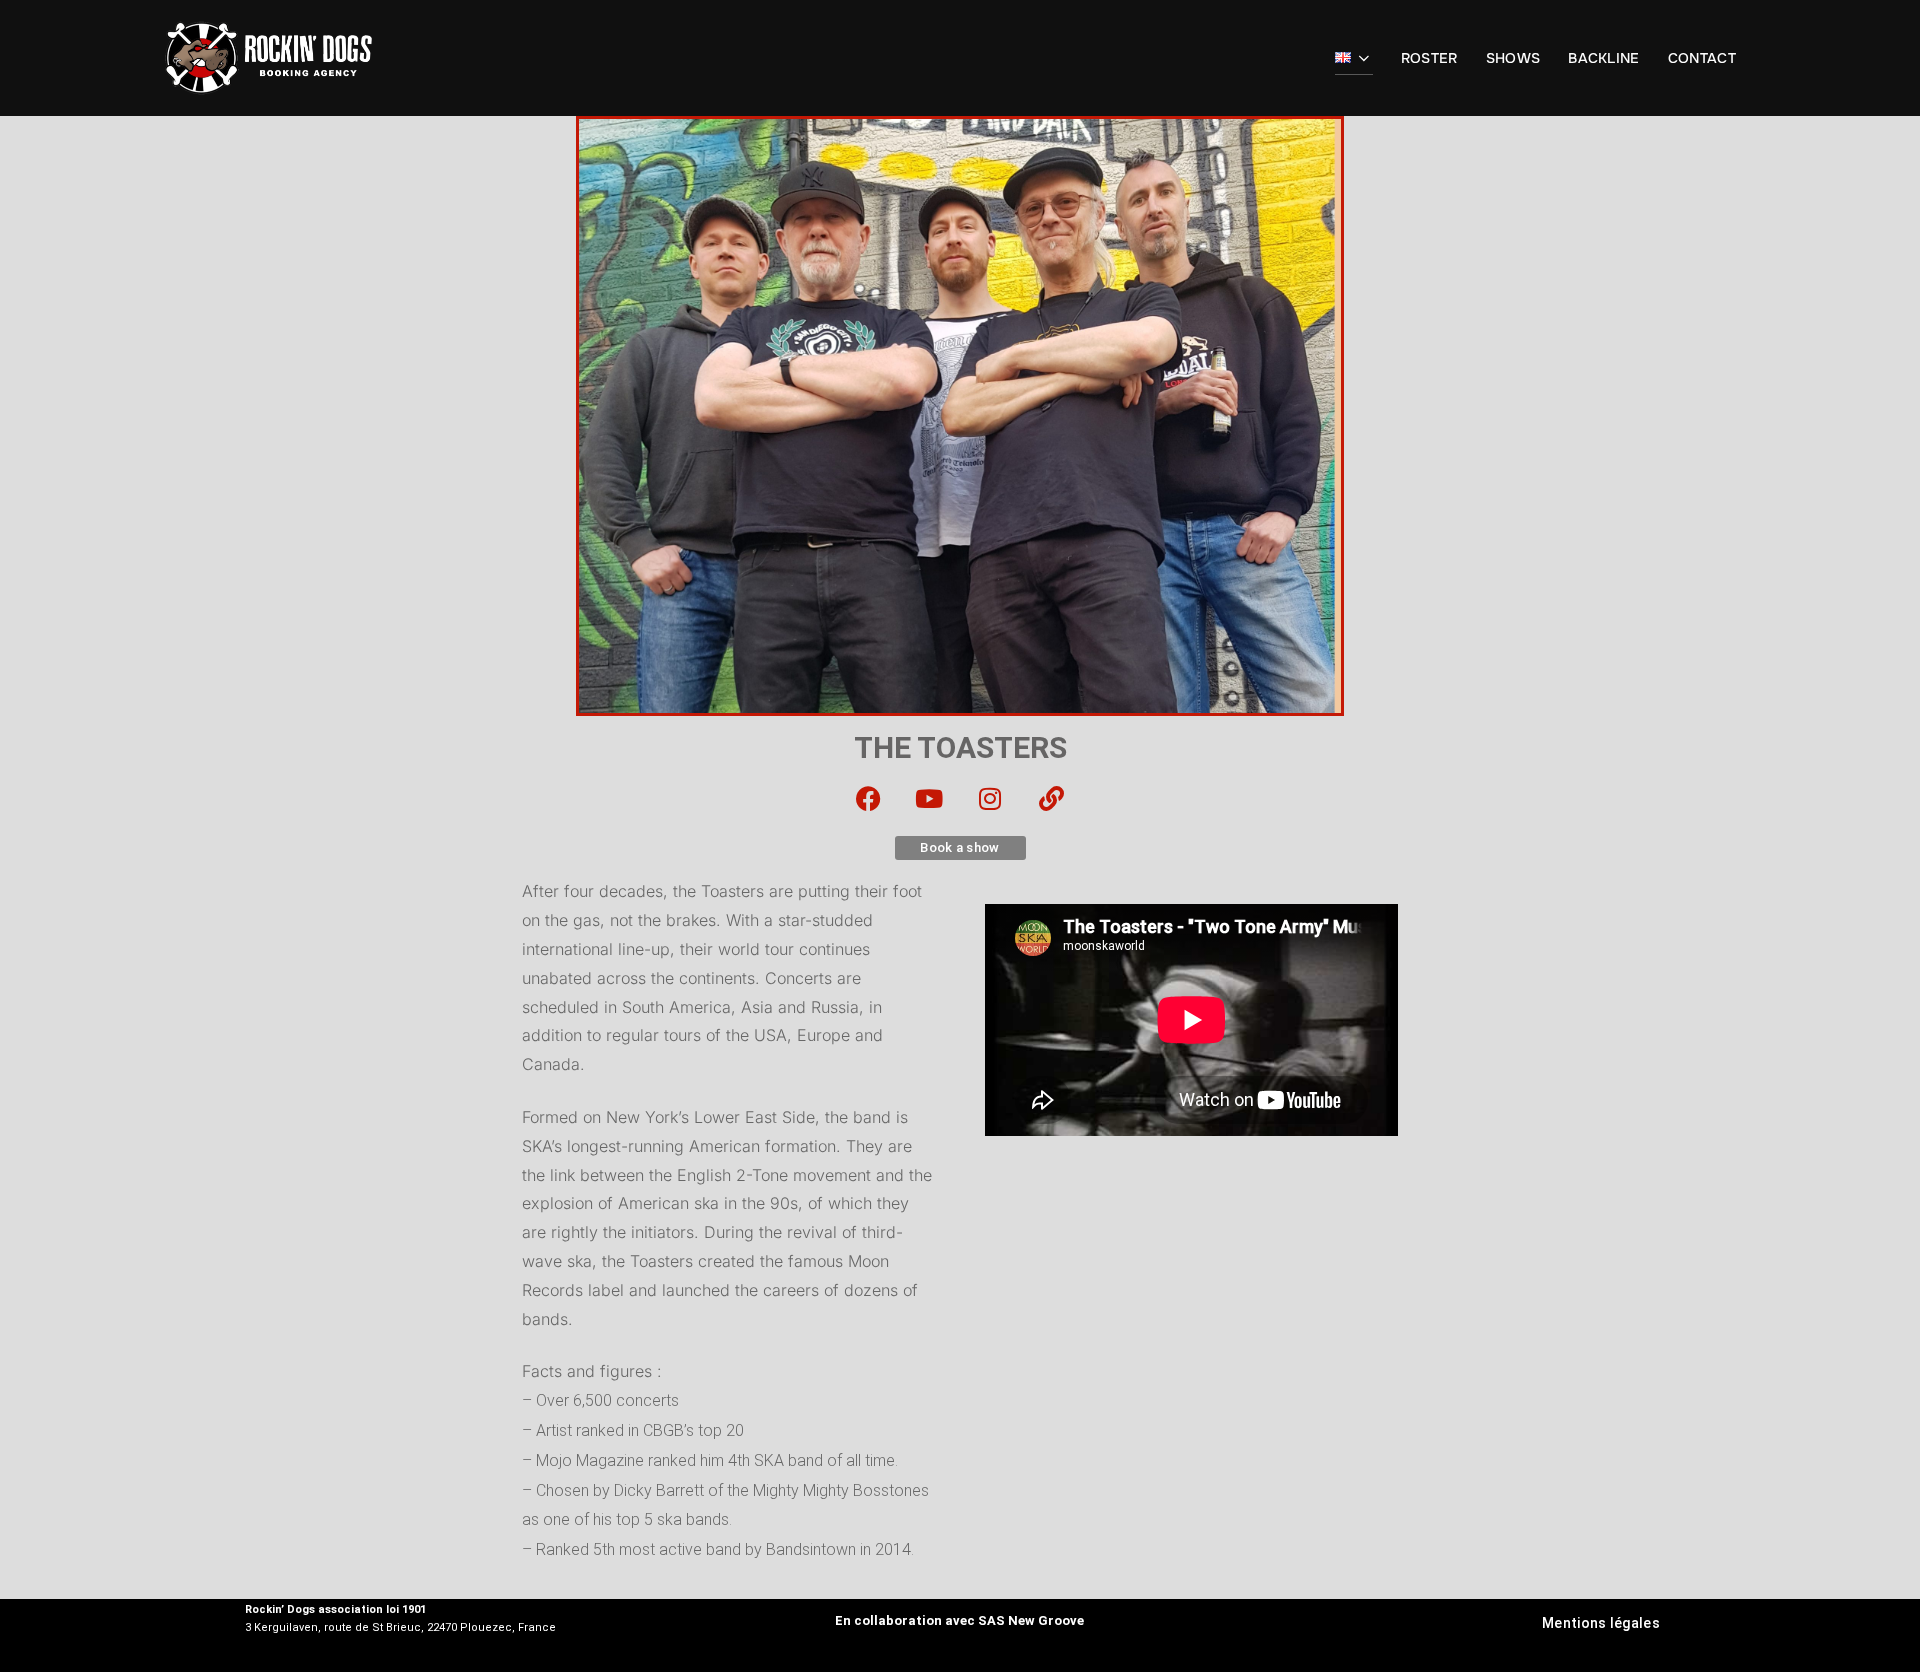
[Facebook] (869, 798)
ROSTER (1429, 58)
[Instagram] (991, 798)
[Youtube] (930, 798)
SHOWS (1513, 58)
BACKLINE (1603, 58)
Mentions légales (1601, 1623)
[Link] (1052, 798)
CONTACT (1702, 58)
